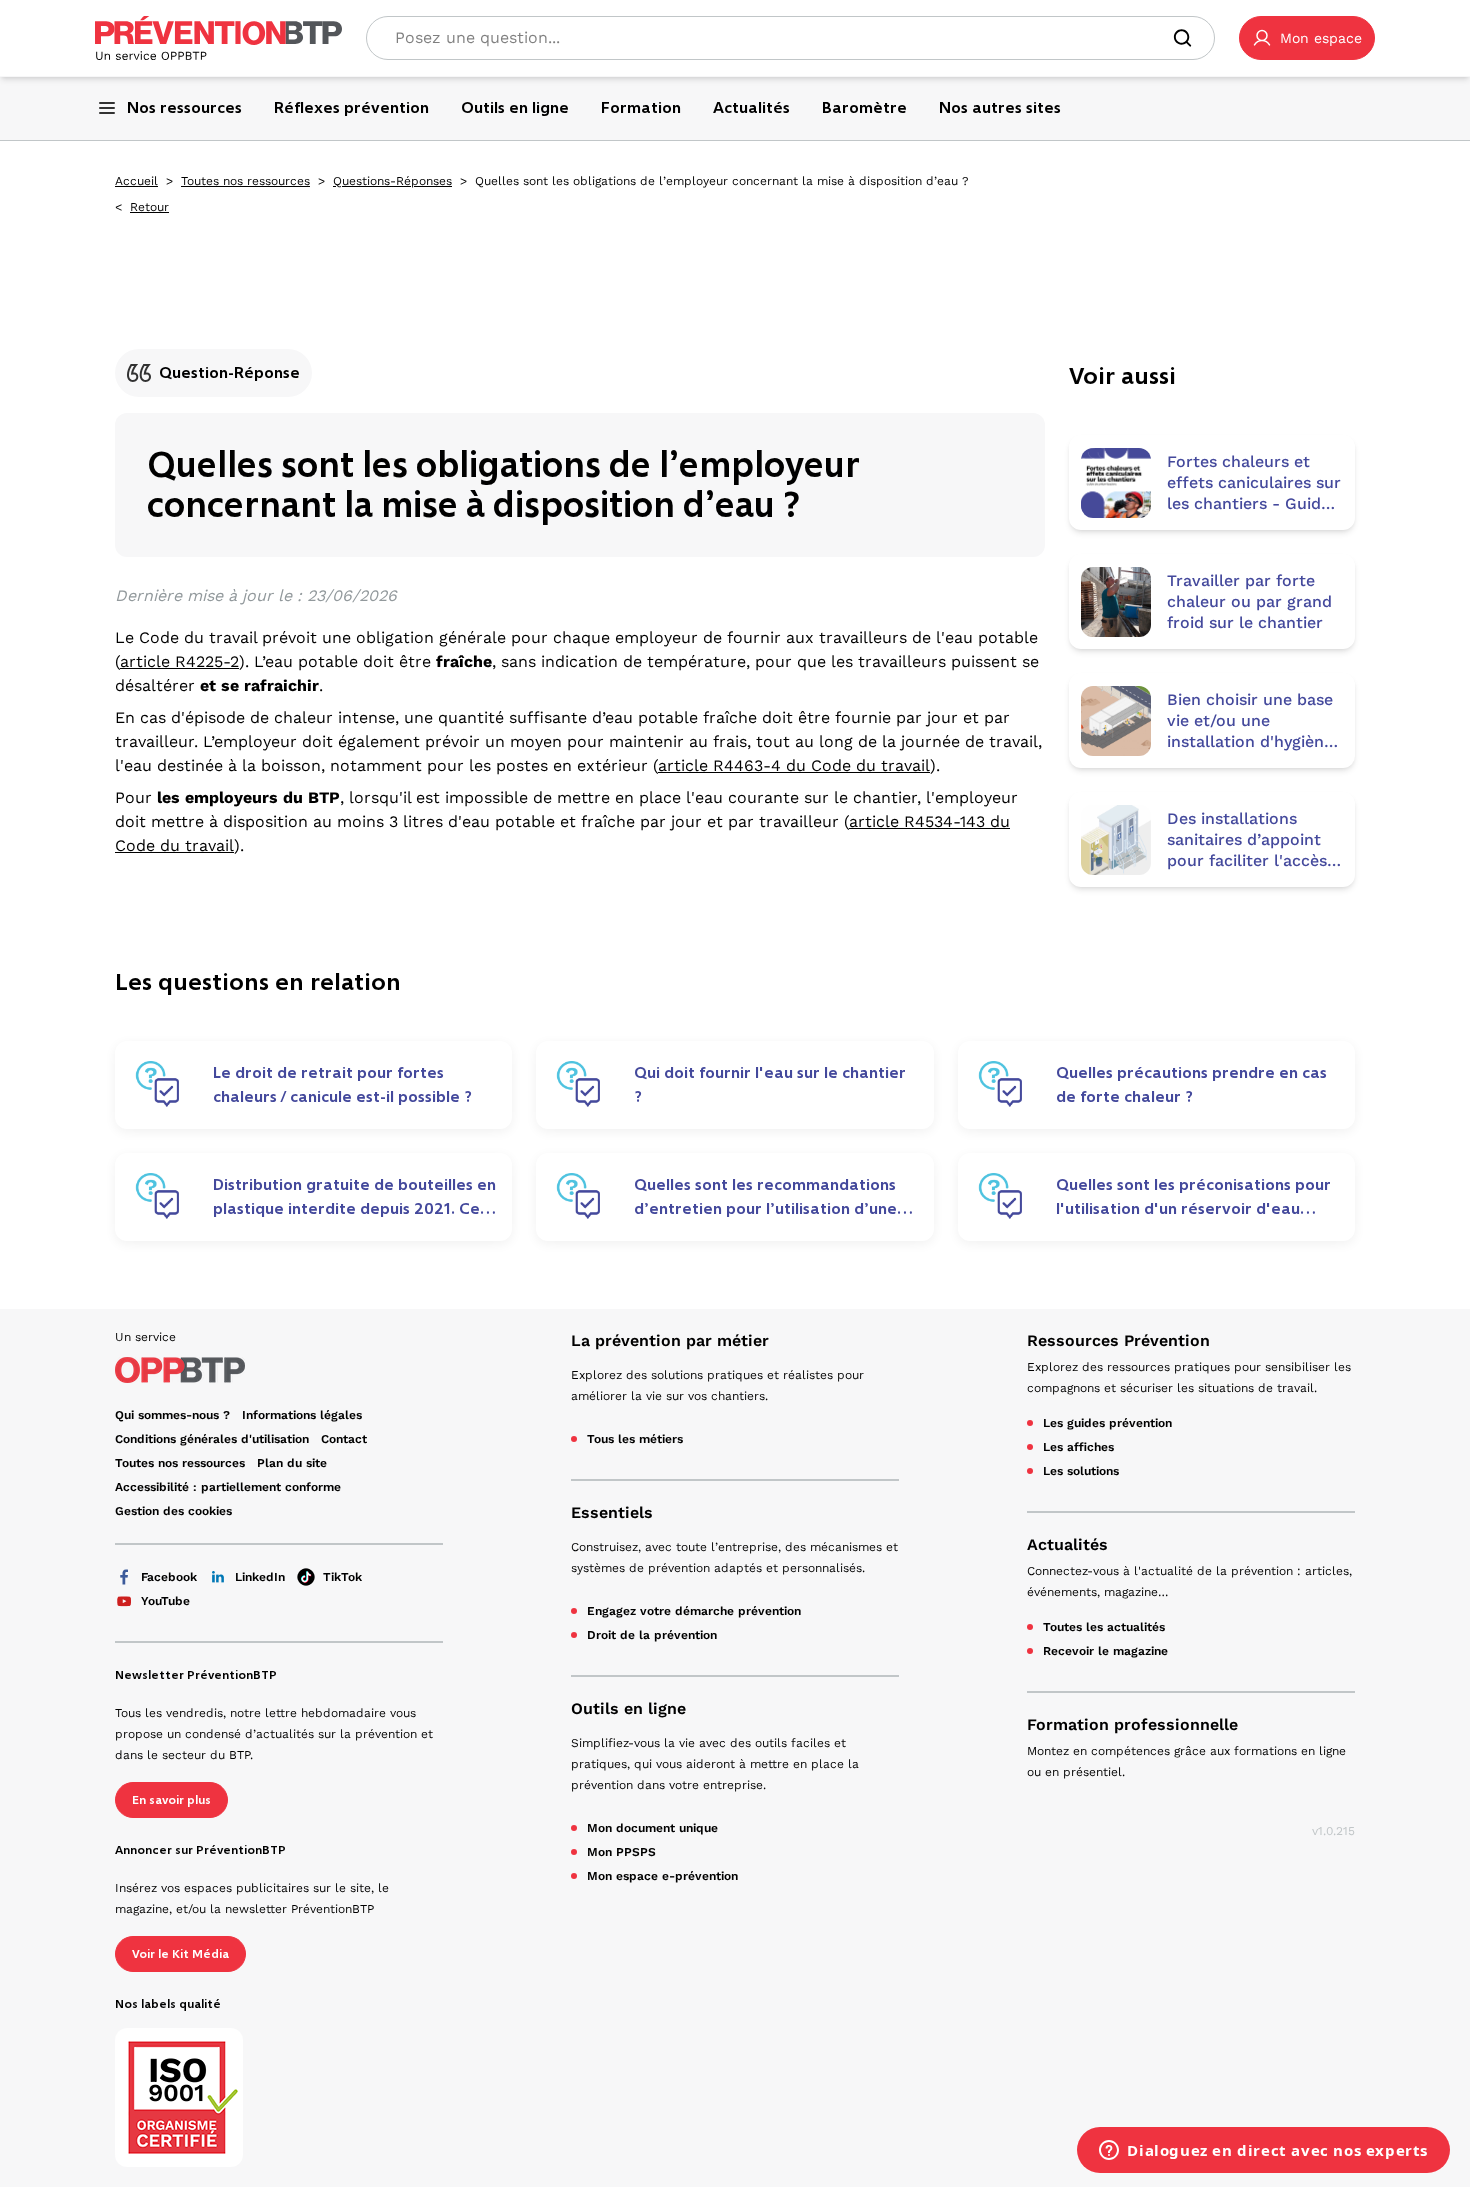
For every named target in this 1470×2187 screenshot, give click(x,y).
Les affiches (1078, 1447)
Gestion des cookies (173, 1511)
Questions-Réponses (392, 181)
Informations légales (302, 1415)
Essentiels (612, 1512)
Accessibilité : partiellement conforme (228, 1487)
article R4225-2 (179, 661)
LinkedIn (260, 1577)
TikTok (342, 1577)
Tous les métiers (635, 1439)
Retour (149, 207)
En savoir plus (171, 1800)
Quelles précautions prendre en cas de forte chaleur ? (1191, 1084)
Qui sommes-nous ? (172, 1415)
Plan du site (292, 1463)
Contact (344, 1439)
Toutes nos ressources (245, 181)
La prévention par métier (670, 1340)
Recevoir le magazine (1105, 1651)
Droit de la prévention (652, 1635)
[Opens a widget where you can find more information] (1263, 2152)
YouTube (165, 1601)
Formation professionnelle (1132, 1724)
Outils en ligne (628, 1708)
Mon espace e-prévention (662, 1876)
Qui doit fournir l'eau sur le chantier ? (770, 1084)
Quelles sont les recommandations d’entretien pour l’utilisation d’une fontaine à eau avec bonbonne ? (765, 1197)
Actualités (1067, 1544)
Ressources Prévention (1118, 1340)
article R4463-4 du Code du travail (794, 765)
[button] (1307, 38)
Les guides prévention (1107, 1423)
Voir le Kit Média (180, 1954)
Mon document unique (652, 1828)
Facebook (169, 1577)
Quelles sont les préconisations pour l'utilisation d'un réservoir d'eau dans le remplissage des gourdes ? (1193, 1197)
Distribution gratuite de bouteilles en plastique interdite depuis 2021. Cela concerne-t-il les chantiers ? (354, 1197)
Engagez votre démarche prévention (694, 1611)
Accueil (136, 181)
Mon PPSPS (621, 1852)
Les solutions (1081, 1471)
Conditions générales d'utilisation (212, 1439)
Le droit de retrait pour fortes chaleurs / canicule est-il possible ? (342, 1084)
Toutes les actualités (1104, 1627)
